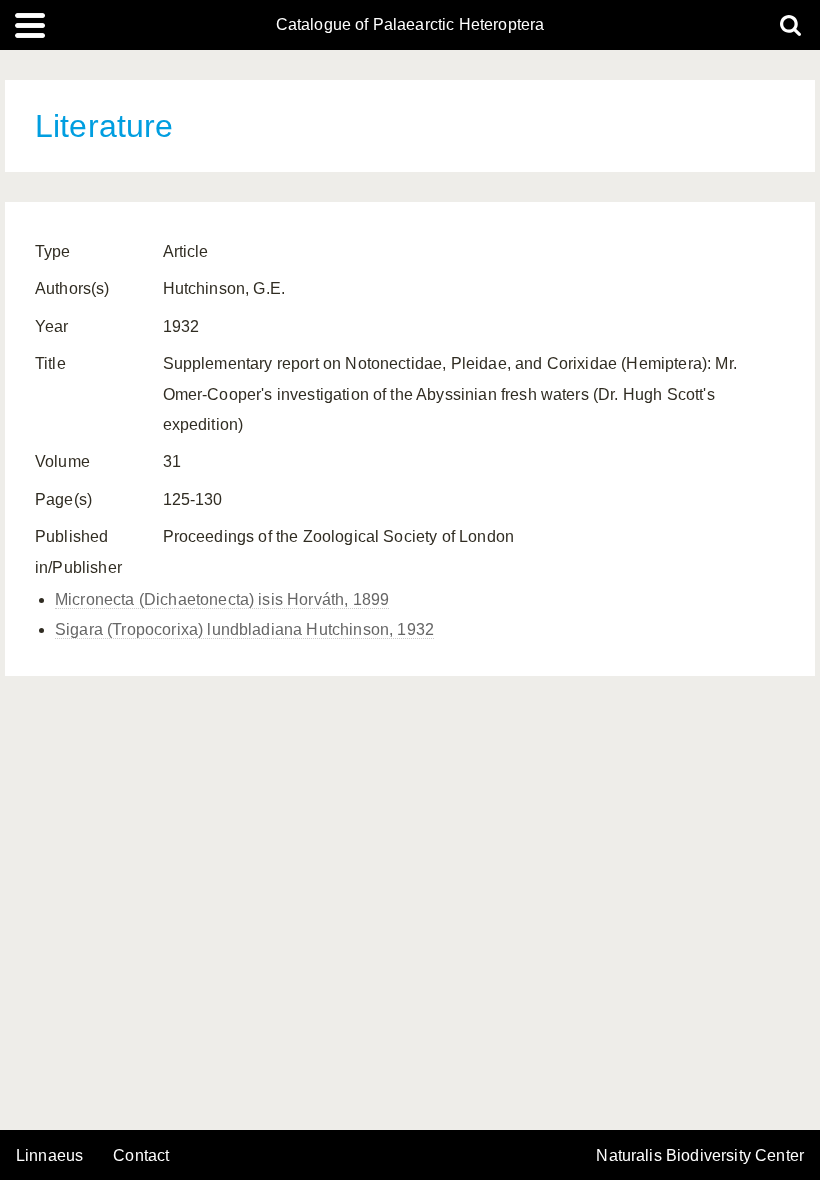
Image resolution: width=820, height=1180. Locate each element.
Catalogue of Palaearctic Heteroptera (410, 25)
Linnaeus (49, 1156)
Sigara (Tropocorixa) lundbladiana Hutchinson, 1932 (244, 629)
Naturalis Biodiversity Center (700, 1156)
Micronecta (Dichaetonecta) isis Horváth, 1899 (222, 599)
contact (141, 1155)
